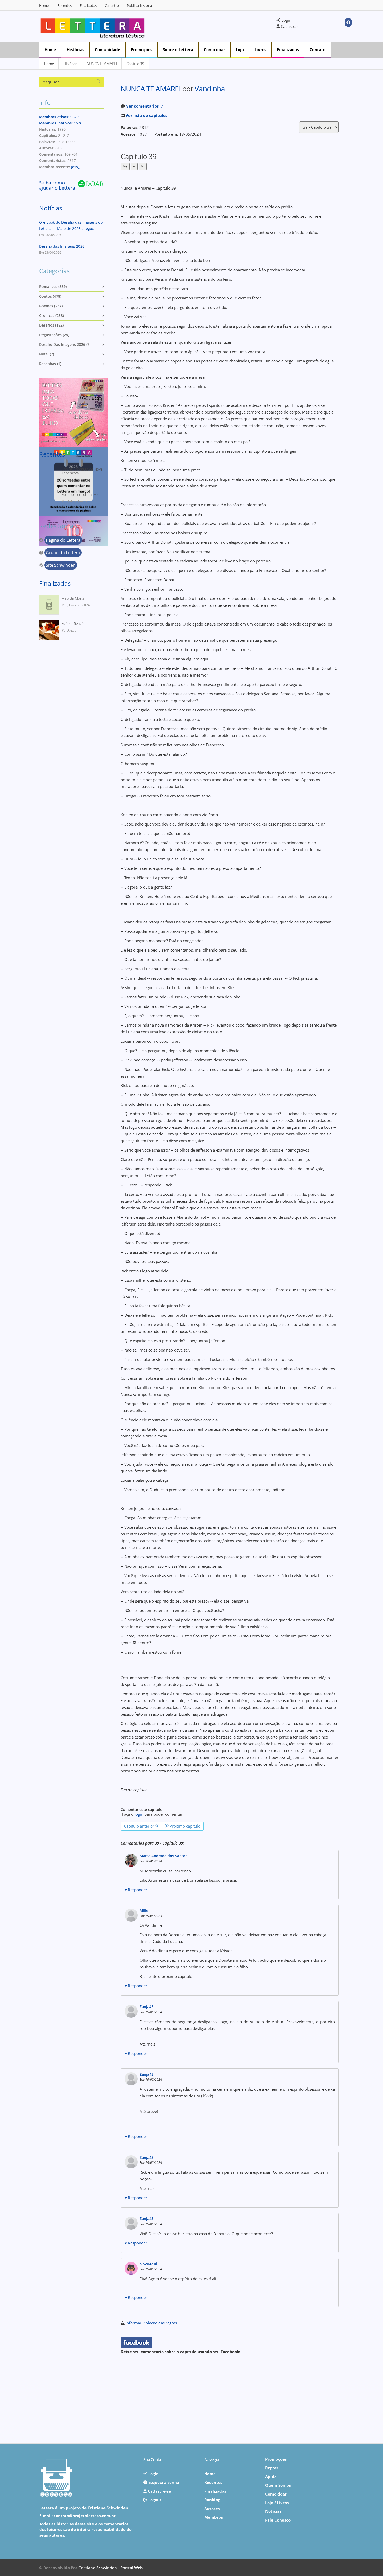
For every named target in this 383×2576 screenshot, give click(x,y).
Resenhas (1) (50, 364)
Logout (154, 2500)
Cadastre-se (159, 2491)
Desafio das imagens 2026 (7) (65, 344)
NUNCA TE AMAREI (102, 64)
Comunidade (107, 49)
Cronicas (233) (51, 315)
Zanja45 (147, 2007)
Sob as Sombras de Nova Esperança (82, 471)
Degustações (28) (54, 335)
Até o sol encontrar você (82, 494)
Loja (240, 49)
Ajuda (271, 2477)
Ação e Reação (74, 624)
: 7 (145, 106)
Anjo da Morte (73, 598)
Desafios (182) (51, 325)
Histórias (75, 49)
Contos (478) (50, 296)
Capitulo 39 (135, 64)
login (139, 1814)
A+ (125, 166)
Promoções (141, 49)
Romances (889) (53, 287)
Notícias (51, 208)
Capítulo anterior (140, 1826)
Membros (214, 2517)
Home (44, 6)
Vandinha (210, 89)
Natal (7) (47, 354)
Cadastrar (289, 26)
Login (286, 20)
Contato (317, 49)
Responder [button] (137, 1890)
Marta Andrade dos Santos (163, 1856)
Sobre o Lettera (178, 49)
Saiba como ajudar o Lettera (57, 185)
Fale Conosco (278, 2520)
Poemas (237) (51, 306)
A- (143, 166)
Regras (272, 2468)
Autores (212, 2509)
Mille (144, 1911)
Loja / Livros (277, 2503)
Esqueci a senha (163, 2482)
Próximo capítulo (184, 1826)
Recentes (65, 6)
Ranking (212, 2500)
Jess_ (75, 167)
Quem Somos (278, 2485)
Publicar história (139, 6)
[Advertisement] (214, 26)
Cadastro (112, 6)
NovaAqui (148, 2264)
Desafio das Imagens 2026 (62, 246)
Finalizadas (88, 6)
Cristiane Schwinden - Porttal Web (110, 2568)
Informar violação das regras (151, 2323)
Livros (260, 49)
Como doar (214, 49)
